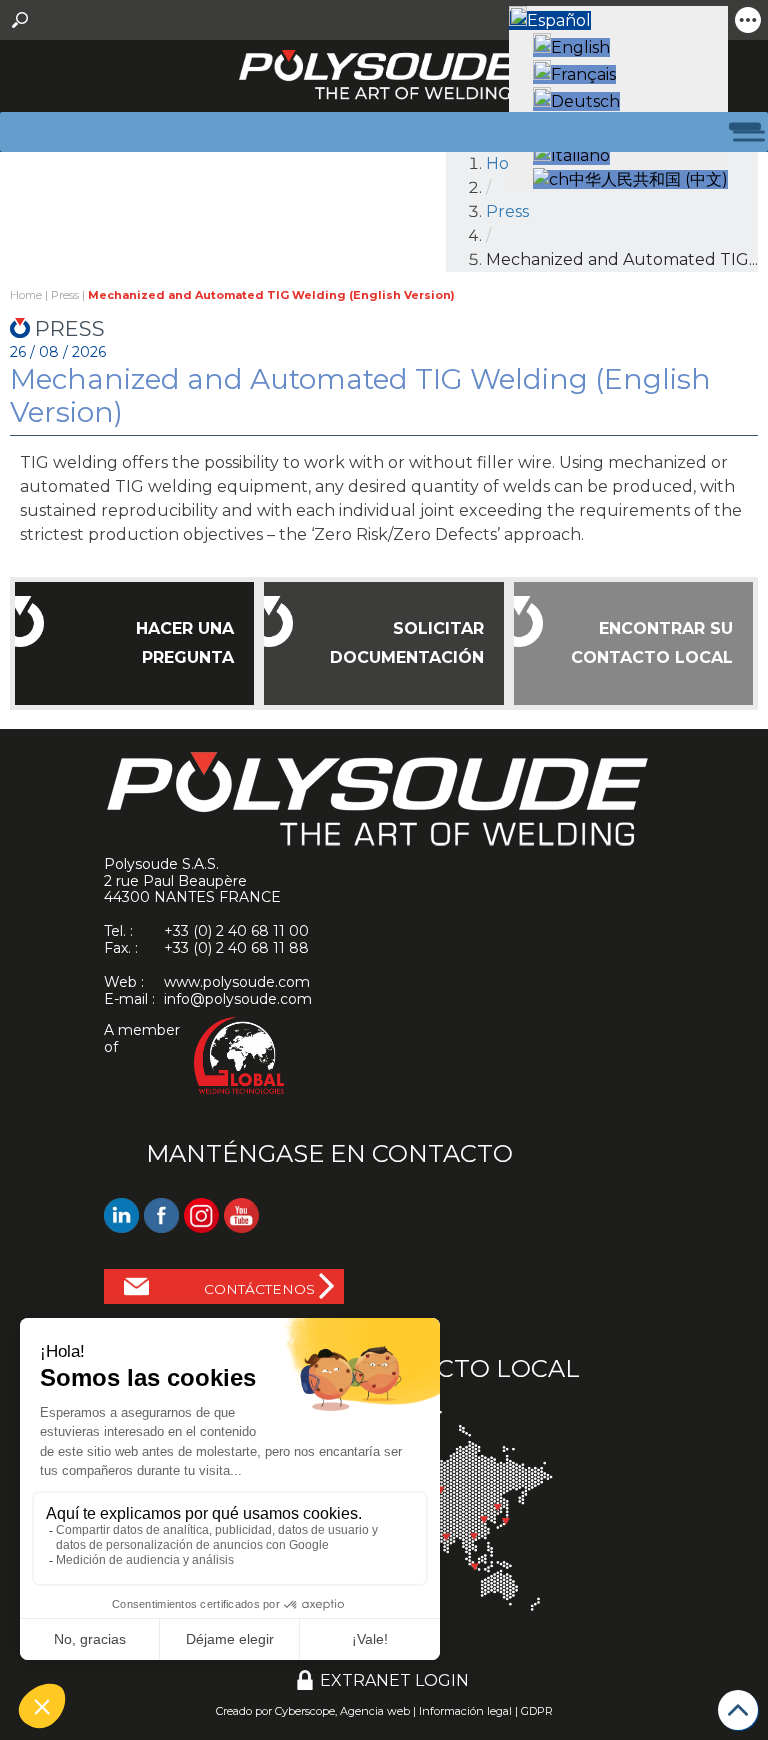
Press (507, 211)
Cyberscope (305, 1711)
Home (26, 295)
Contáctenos (259, 1289)
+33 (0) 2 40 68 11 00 (236, 931)
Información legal (465, 1711)
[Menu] (737, 131)
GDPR (537, 1711)
